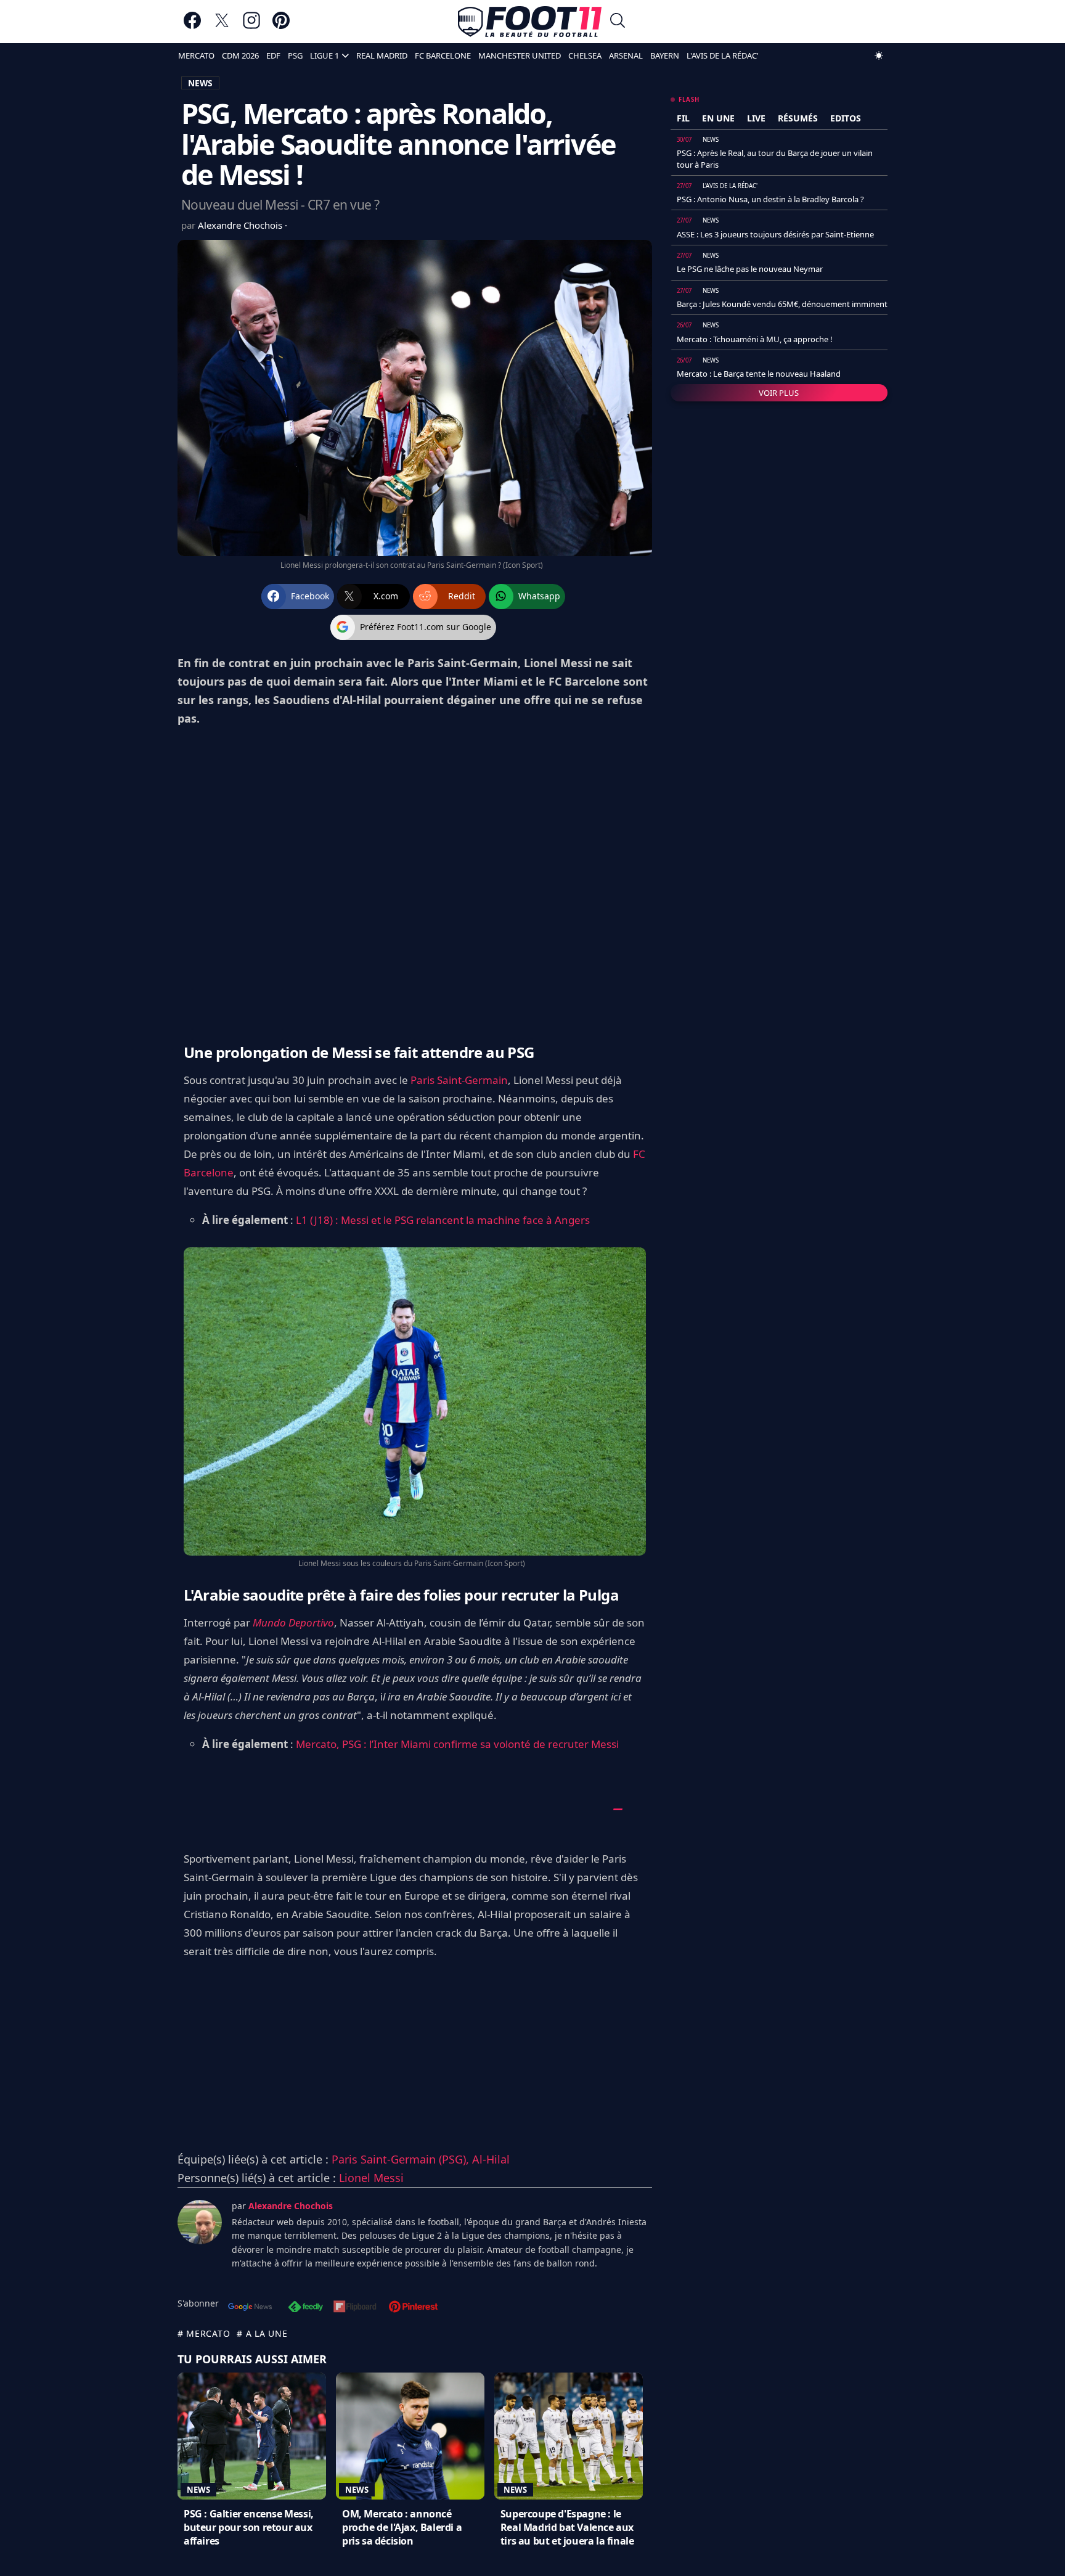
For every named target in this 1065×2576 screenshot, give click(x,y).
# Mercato (204, 2333)
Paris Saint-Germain (459, 1080)
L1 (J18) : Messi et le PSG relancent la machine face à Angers (443, 1220)
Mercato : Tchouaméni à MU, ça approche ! (755, 339)
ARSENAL (626, 55)
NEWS (200, 83)
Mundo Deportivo (293, 1622)
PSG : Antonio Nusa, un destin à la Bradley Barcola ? (770, 199)
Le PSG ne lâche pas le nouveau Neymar (750, 269)
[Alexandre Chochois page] (200, 2222)
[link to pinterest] (281, 26)
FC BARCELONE (443, 55)
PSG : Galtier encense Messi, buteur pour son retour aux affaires (249, 2527)
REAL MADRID (382, 55)
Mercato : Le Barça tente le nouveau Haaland (759, 374)
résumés (798, 118)
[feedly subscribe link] (306, 2308)
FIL (683, 118)
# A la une (262, 2333)
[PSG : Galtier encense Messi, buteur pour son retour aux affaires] (252, 2436)
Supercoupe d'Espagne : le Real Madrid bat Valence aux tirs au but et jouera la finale (567, 2527)
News (198, 2490)
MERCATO (196, 55)
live (756, 118)
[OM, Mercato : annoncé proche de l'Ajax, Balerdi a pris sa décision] (410, 2436)
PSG (295, 55)
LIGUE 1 (324, 55)
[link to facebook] (192, 26)
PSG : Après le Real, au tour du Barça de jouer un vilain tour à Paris (775, 158)
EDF (273, 55)
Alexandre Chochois (241, 225)
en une (718, 118)
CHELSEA (585, 55)
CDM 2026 (240, 55)
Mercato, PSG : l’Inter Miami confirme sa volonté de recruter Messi (457, 1744)
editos (846, 118)
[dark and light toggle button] (879, 55)
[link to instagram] (251, 26)
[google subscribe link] (250, 2308)
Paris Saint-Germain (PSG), (402, 2159)
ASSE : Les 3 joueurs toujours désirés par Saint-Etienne (775, 234)
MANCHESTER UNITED (520, 55)
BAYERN (665, 55)
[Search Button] (618, 22)
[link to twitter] (222, 26)
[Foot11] (530, 22)
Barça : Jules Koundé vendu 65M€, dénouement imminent (782, 304)
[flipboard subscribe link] (355, 2308)
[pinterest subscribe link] (413, 2308)
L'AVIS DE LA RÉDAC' (723, 55)
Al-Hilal (491, 2159)
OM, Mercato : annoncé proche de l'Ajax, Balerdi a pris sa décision (402, 2527)
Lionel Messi (371, 2178)
